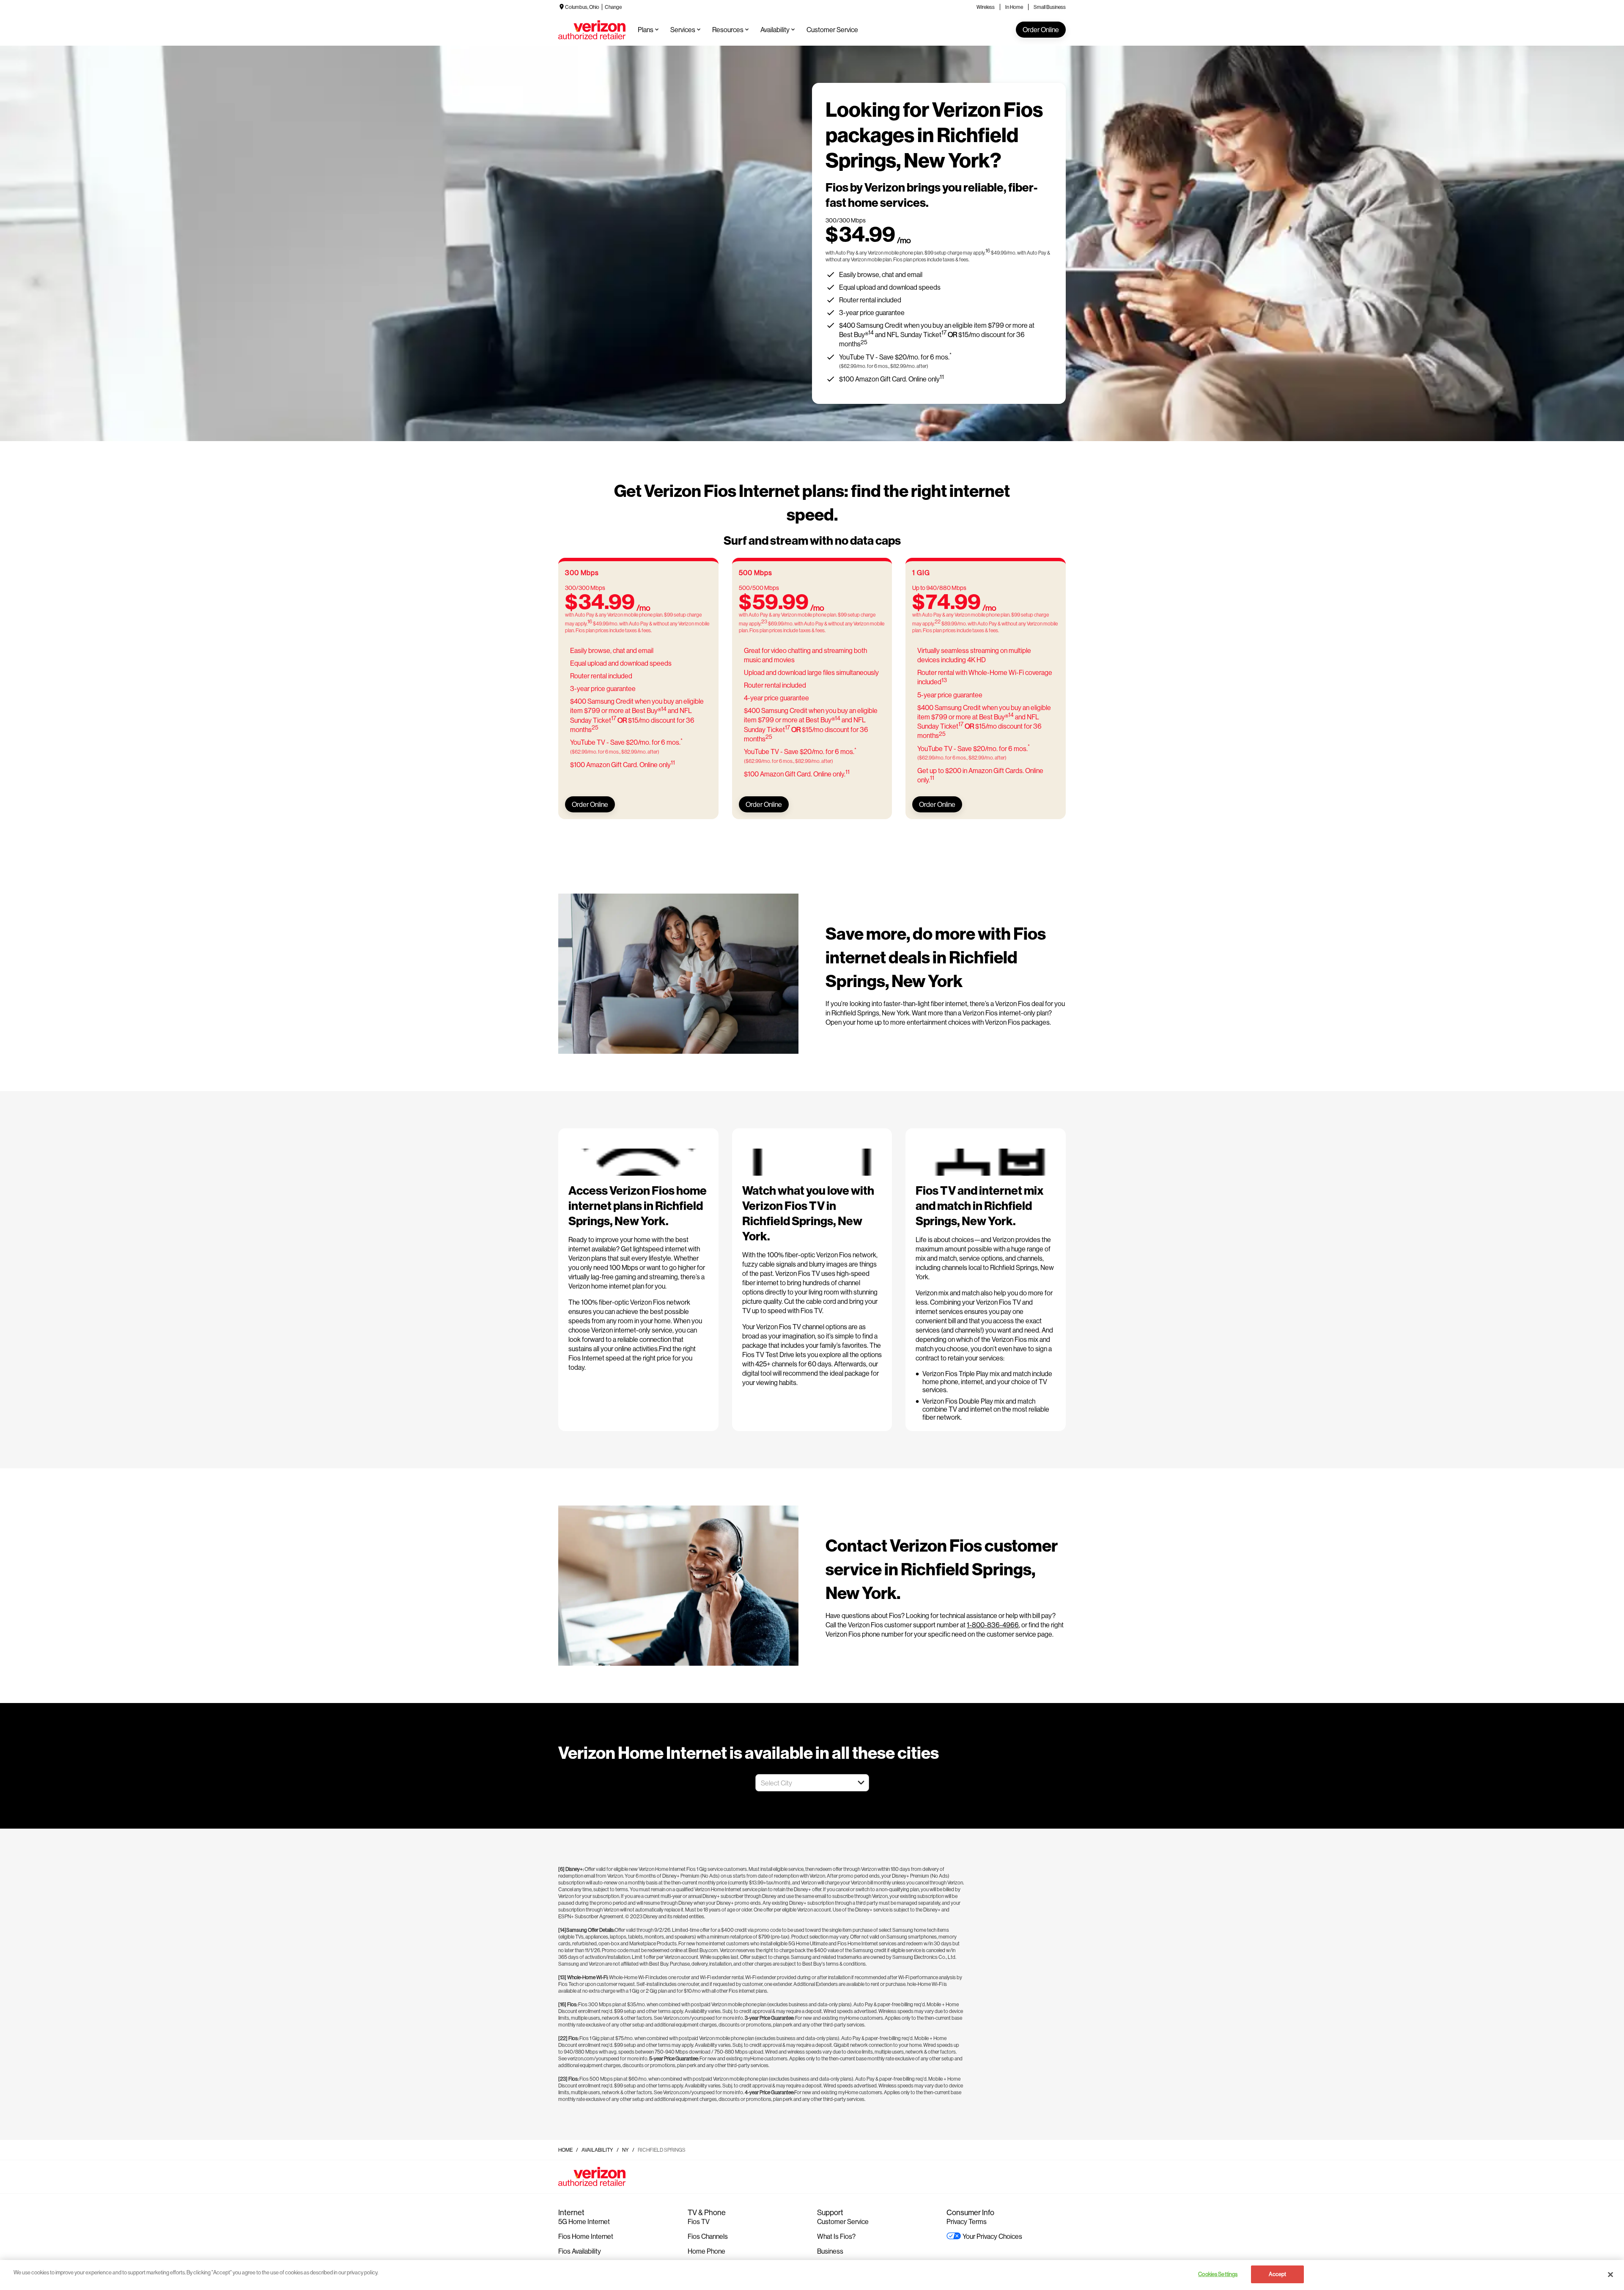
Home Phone (706, 2251)
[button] (861, 1783)
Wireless (986, 7)
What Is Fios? (836, 2236)
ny (625, 2150)
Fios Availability (580, 2251)
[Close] (1610, 2274)
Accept (1277, 2274)
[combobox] (803, 1783)
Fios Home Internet (586, 2236)
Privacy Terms (967, 2221)
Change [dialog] (613, 7)
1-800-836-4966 (993, 1625)
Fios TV (699, 2221)
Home (565, 2150)
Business (830, 2251)
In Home (1014, 7)
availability (597, 2150)
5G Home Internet (584, 2221)
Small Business (1050, 7)
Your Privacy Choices (992, 2236)
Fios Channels (708, 2236)
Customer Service (843, 2221)
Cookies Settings (1218, 2274)
